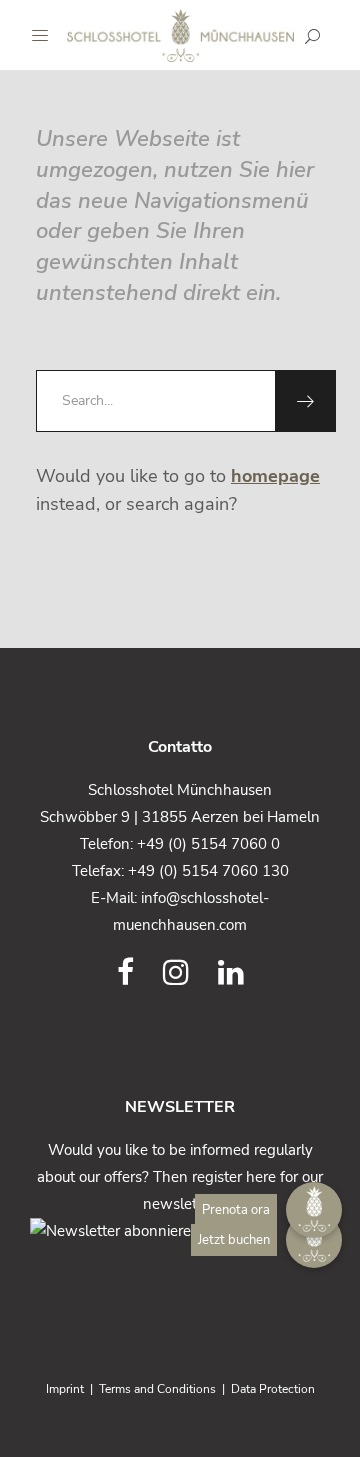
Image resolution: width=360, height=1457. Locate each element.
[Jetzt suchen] (312, 36)
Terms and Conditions (157, 1389)
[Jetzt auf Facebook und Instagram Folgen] (125, 973)
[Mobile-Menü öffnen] (45, 35)
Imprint (65, 1389)
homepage (275, 476)
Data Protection (273, 1389)
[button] (314, 1240)
